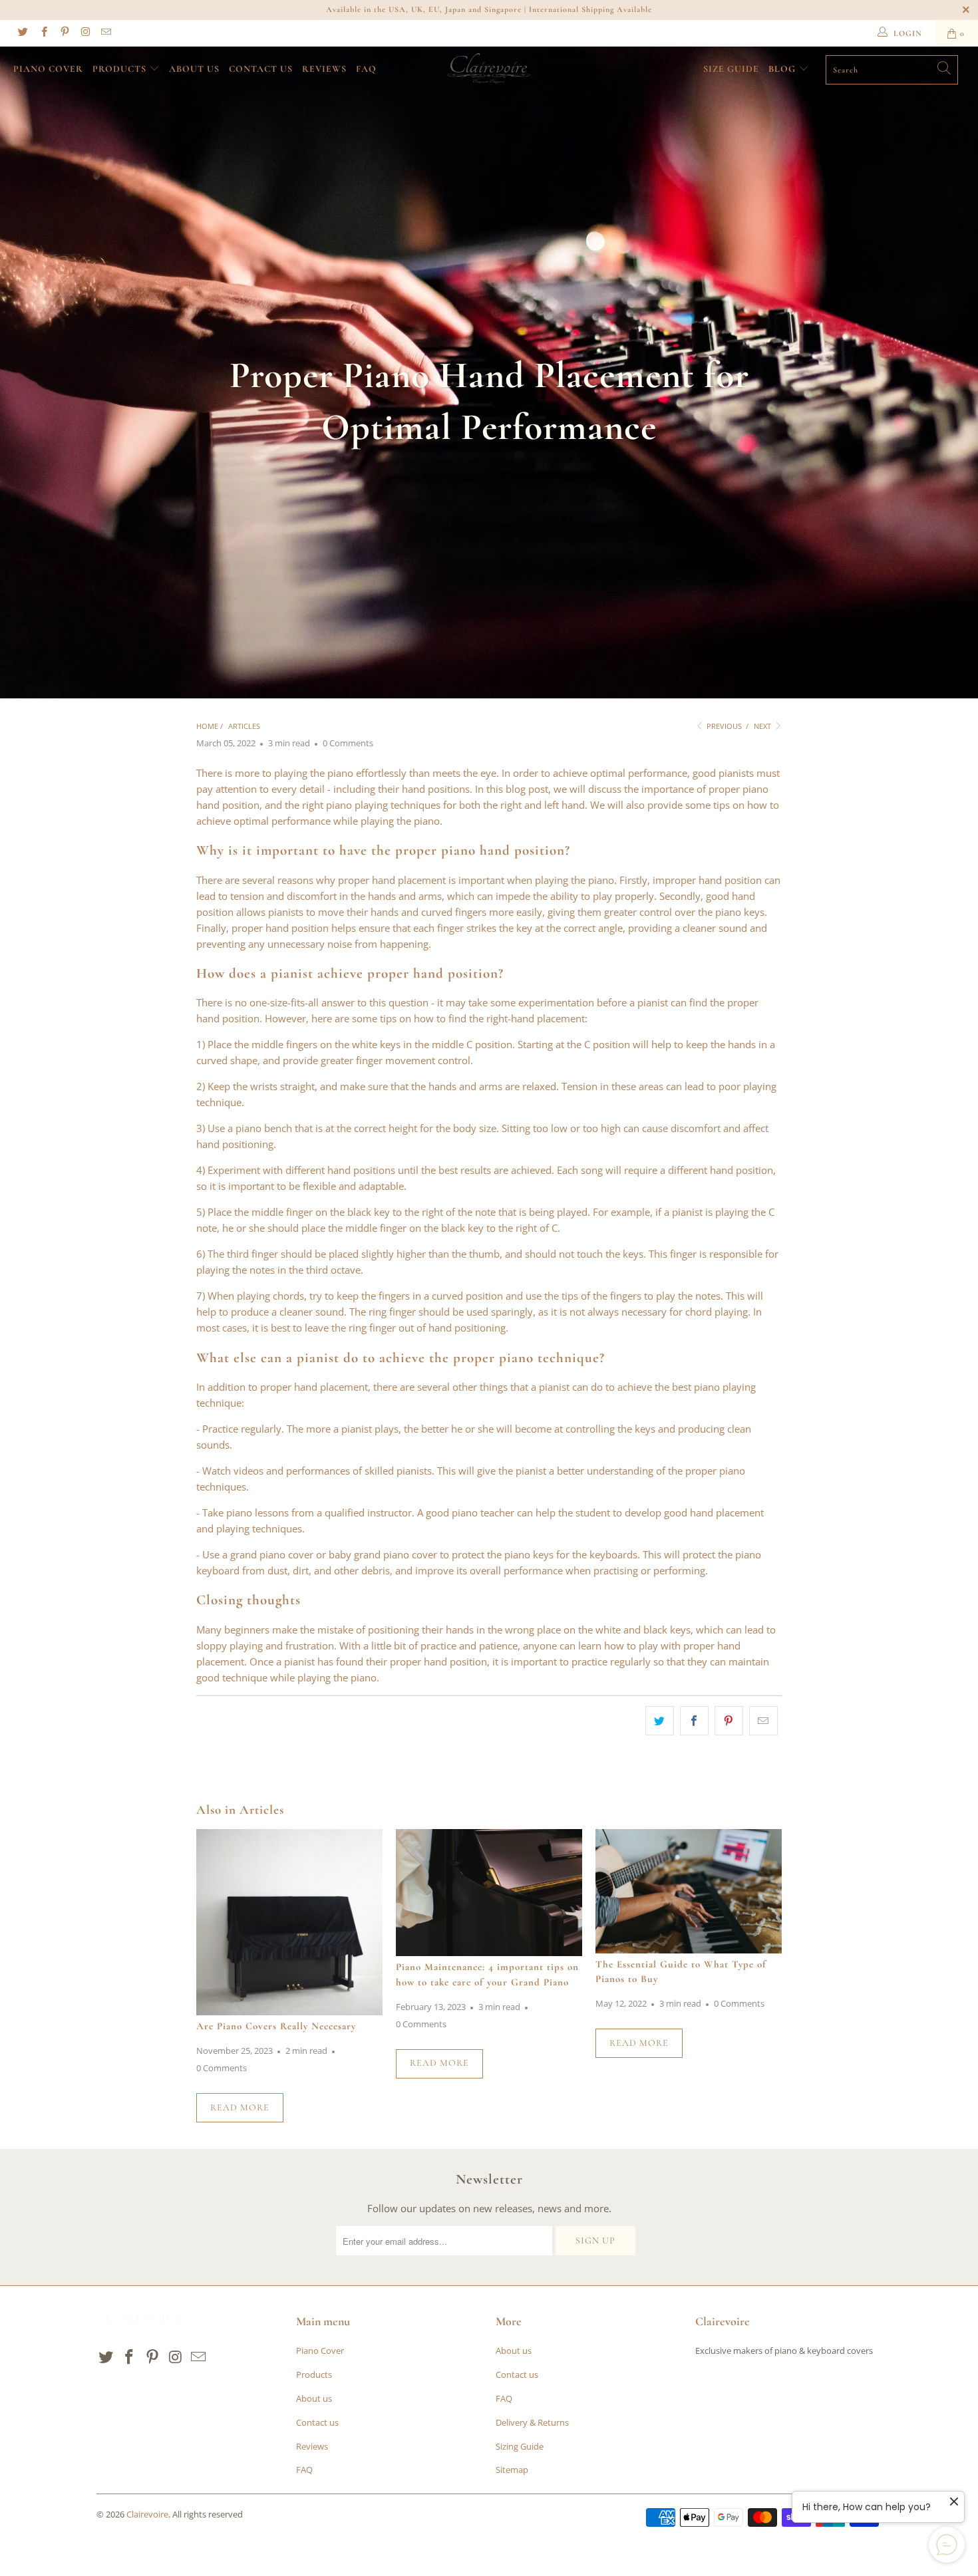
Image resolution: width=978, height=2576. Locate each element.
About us (194, 69)
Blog (782, 69)
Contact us (261, 69)
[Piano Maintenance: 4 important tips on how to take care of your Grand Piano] (489, 1893)
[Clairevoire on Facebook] (43, 33)
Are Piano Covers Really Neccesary (276, 2026)
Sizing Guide (520, 2446)
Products (121, 69)
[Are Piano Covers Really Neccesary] (289, 1922)
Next (763, 726)
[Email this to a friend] (763, 1721)
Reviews (324, 69)
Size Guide (731, 69)
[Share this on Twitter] (660, 1721)
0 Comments (348, 743)
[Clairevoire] (489, 69)
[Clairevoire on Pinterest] (64, 33)
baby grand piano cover (383, 1554)
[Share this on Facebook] (694, 1721)
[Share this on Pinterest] (729, 1721)
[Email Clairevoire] (105, 33)
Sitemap (512, 2470)
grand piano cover (272, 1554)
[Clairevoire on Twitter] (22, 33)
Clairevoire (147, 2514)
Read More (240, 2107)
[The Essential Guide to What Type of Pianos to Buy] (689, 1891)
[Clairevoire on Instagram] (85, 33)
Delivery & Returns (532, 2422)
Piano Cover (48, 69)
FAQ (366, 69)
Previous (723, 726)
